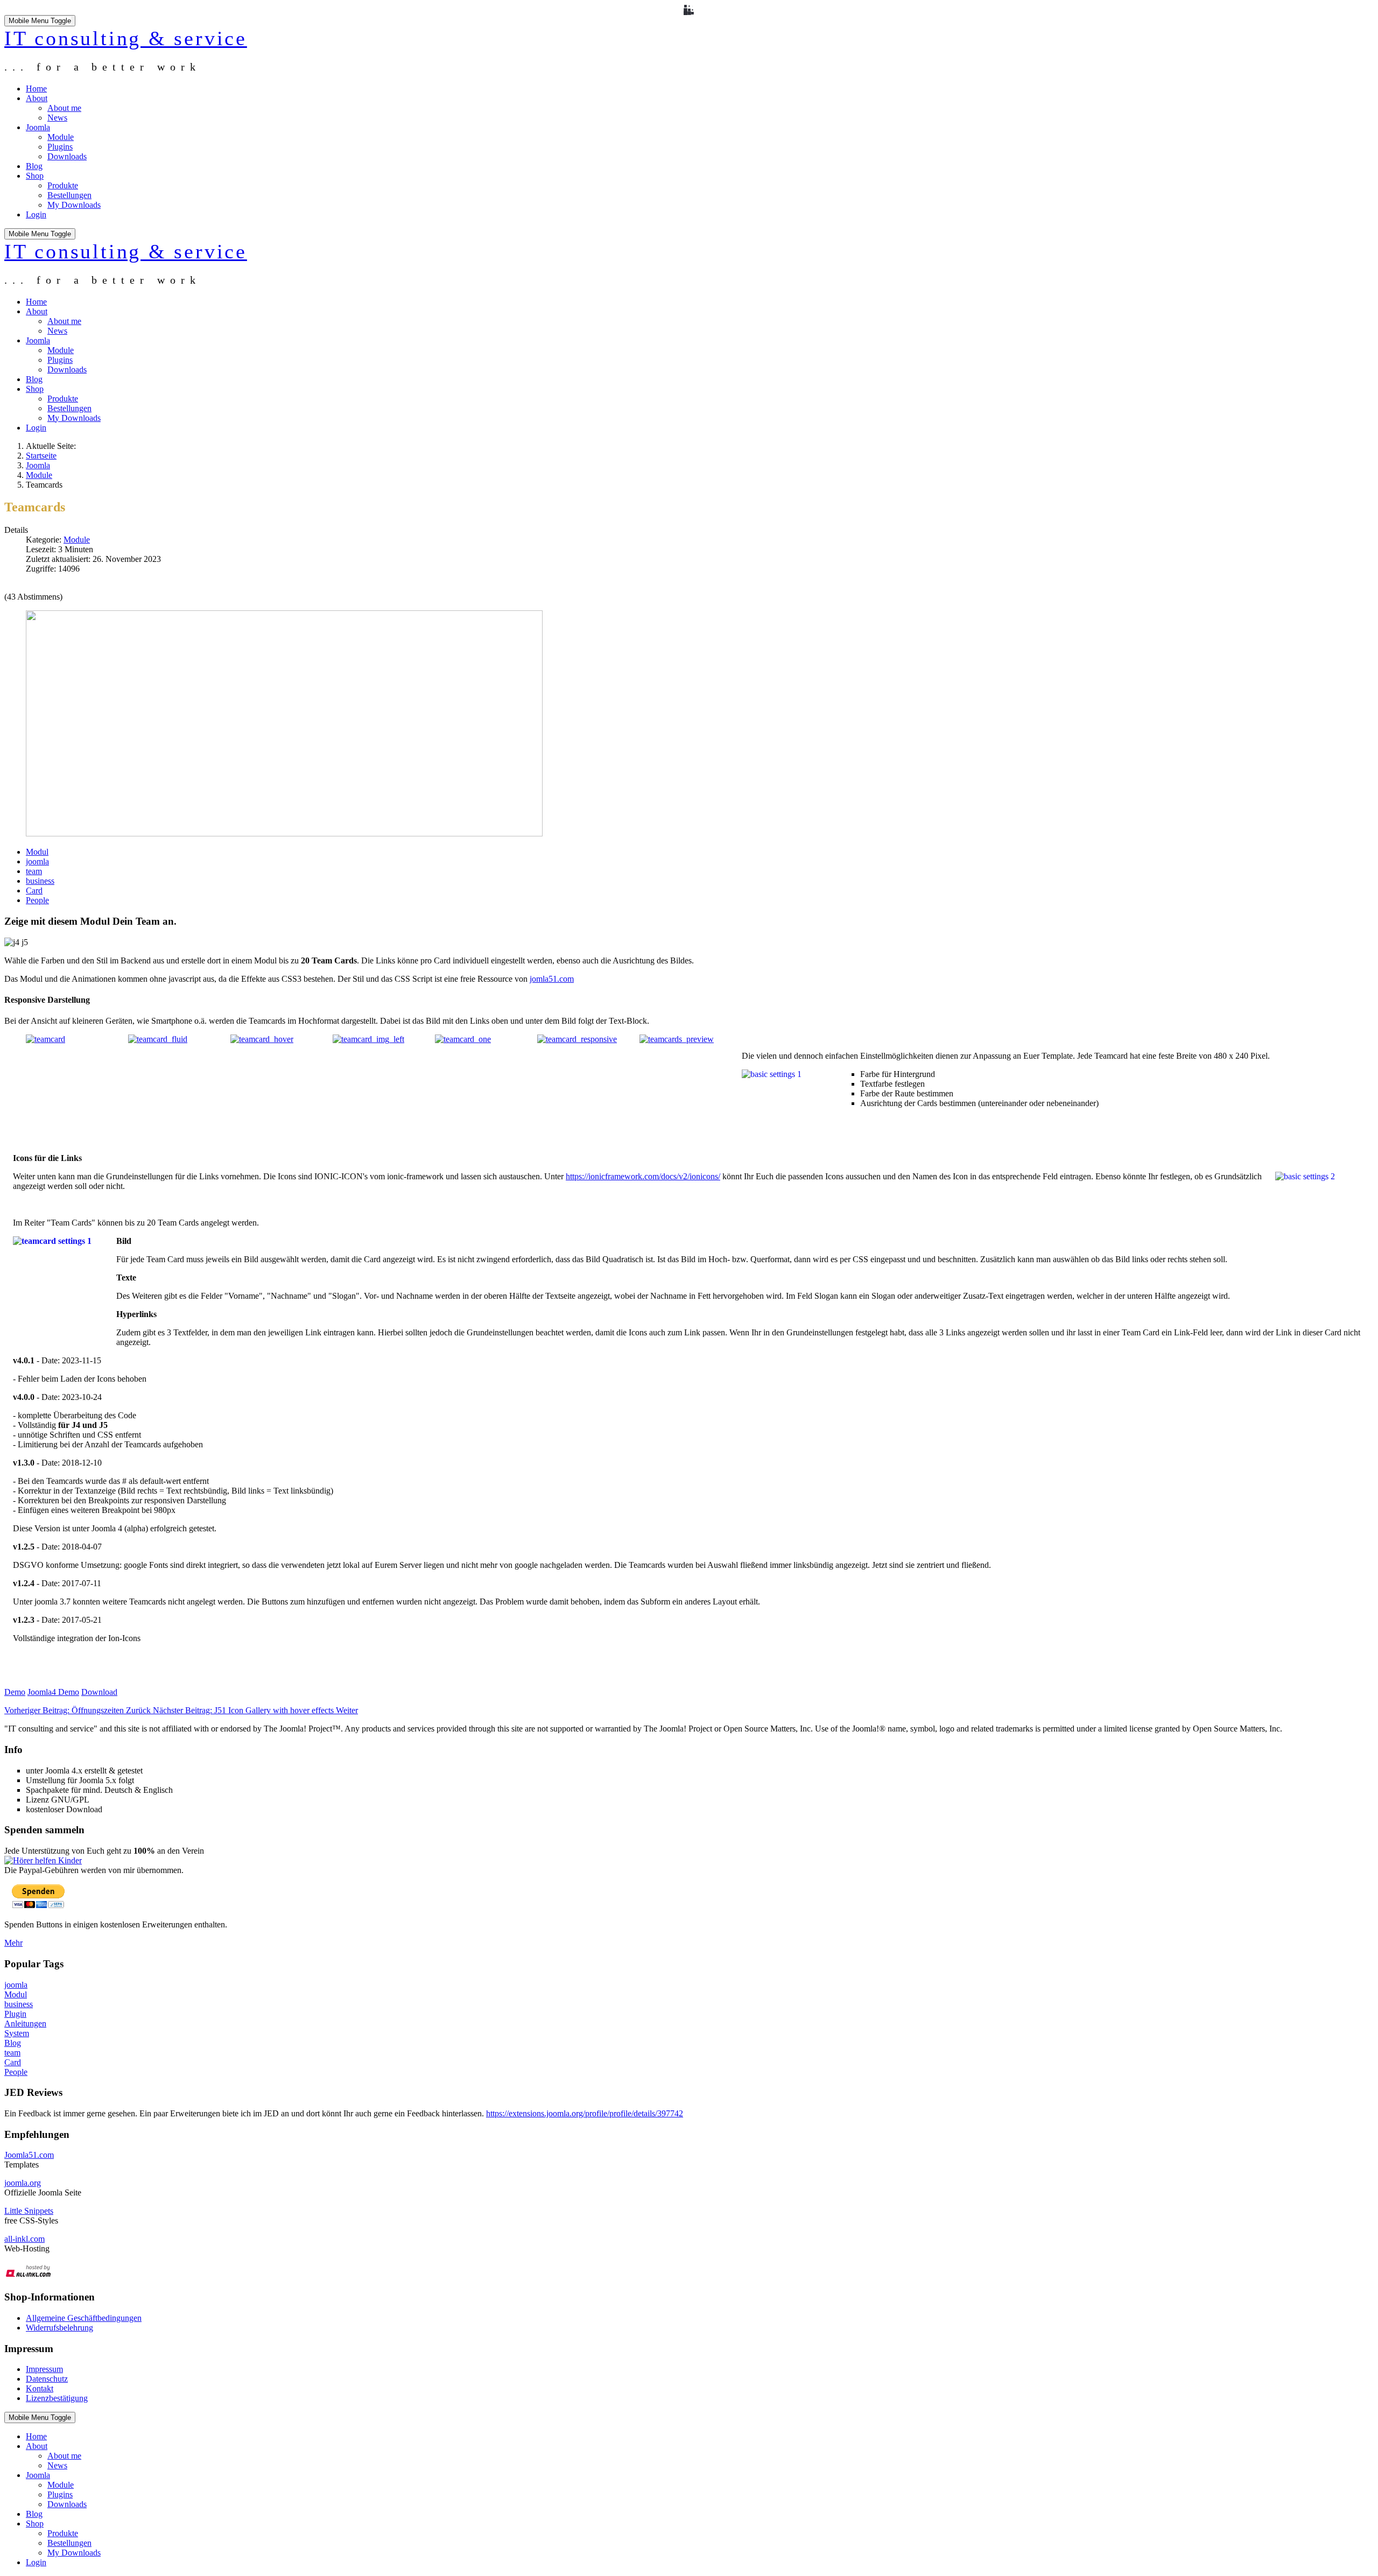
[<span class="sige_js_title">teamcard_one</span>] (463, 1039)
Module (77, 540)
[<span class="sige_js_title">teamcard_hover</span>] (262, 1039)
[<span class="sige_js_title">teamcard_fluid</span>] (158, 1039)
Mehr (13, 1943)
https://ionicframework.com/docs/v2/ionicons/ (643, 1176)
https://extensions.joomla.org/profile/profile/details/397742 (585, 2113)
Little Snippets (29, 2211)
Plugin (15, 2014)
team (34, 871)
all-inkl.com (24, 2239)
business (40, 881)
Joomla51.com (29, 2155)
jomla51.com (552, 979)
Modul (37, 852)
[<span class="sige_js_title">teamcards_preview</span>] (677, 1039)
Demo (15, 1692)
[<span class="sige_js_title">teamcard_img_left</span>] (368, 1039)
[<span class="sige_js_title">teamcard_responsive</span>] (577, 1039)
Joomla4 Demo (53, 1692)
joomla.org (23, 2183)
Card (34, 891)
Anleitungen (25, 2024)
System (17, 2033)
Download (99, 1692)
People (37, 900)
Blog (13, 2043)
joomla (37, 861)
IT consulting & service (126, 38)
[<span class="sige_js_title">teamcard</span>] (45, 1039)
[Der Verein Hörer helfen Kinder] (43, 1860)
